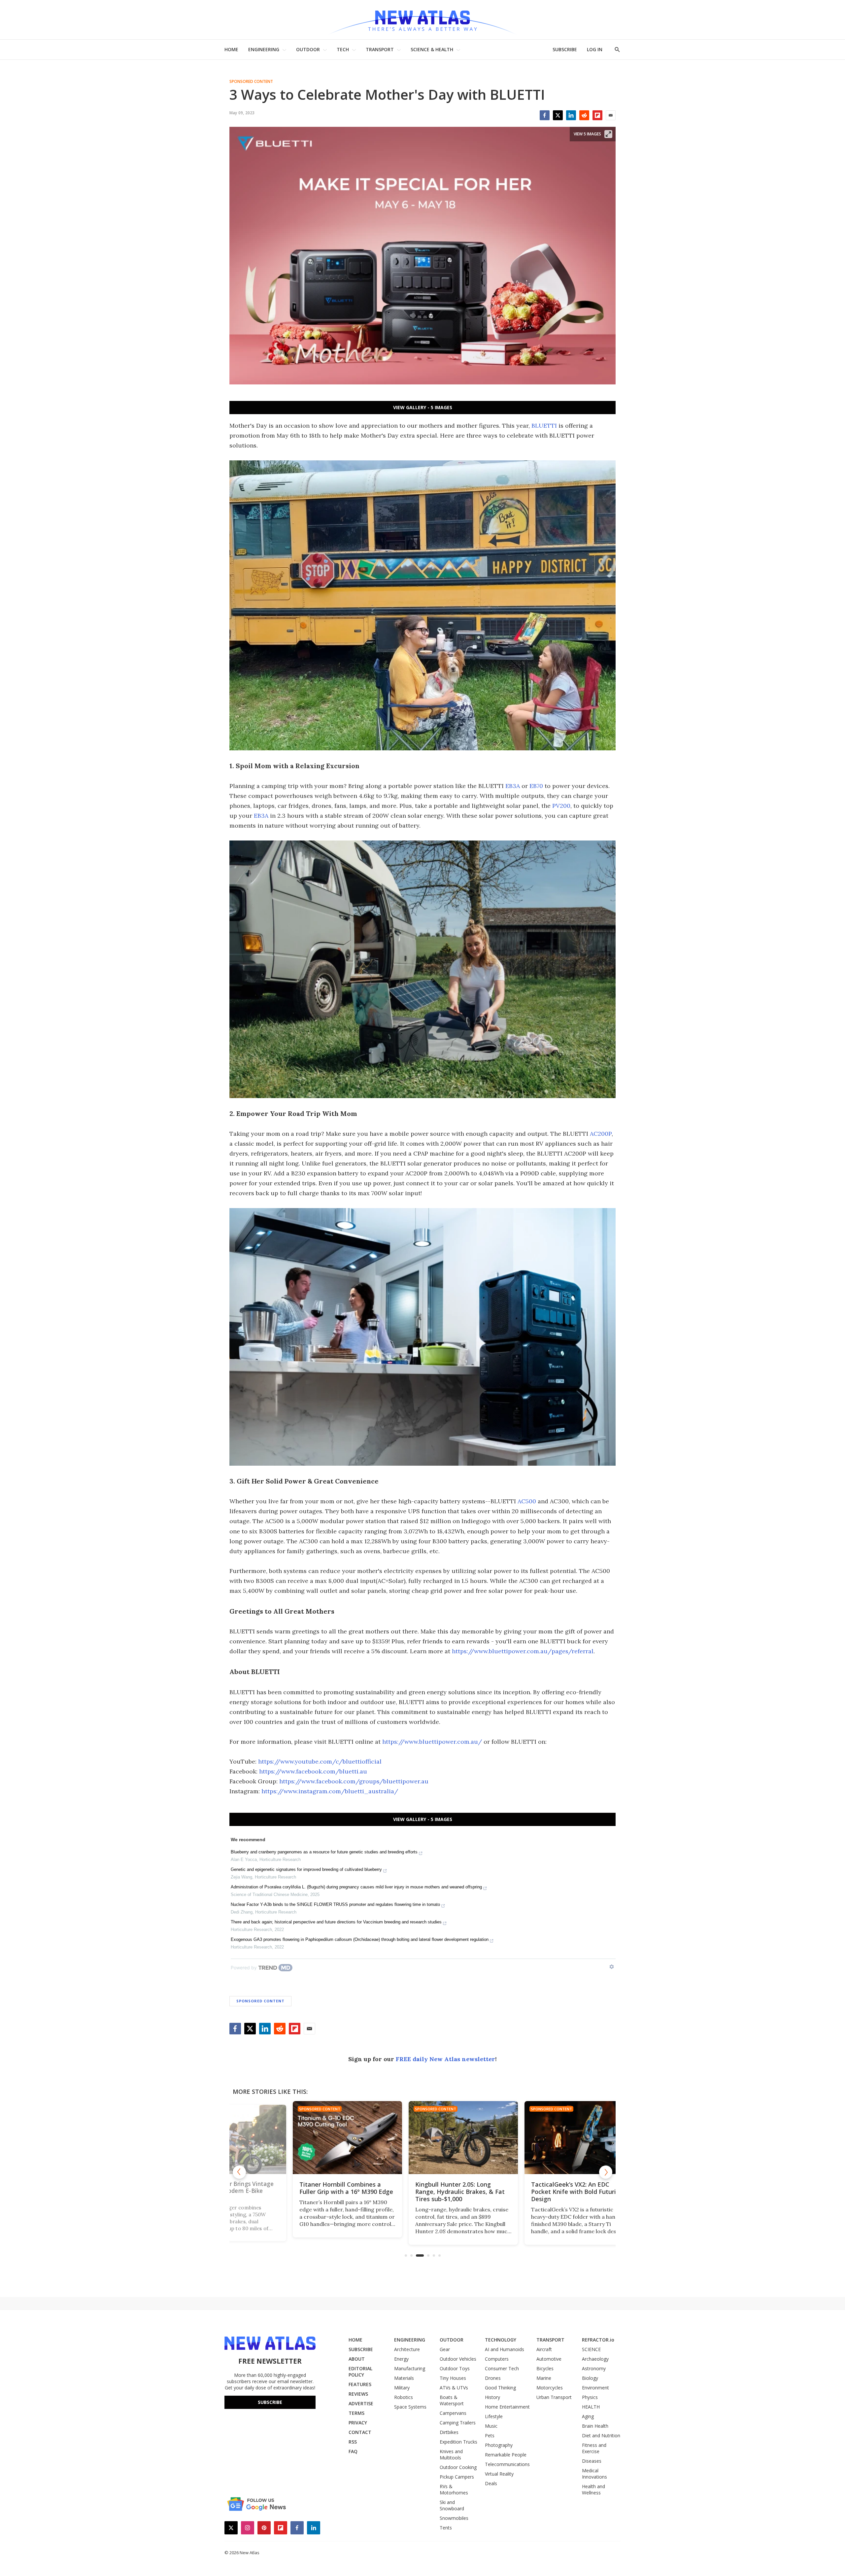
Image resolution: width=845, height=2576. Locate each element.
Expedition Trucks (458, 2442)
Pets (490, 2435)
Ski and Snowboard (452, 2505)
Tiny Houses (453, 2378)
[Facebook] (545, 115)
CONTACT (360, 2432)
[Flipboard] (597, 115)
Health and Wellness (593, 2489)
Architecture (407, 2349)
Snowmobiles (454, 2518)
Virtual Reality (499, 2474)
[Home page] (422, 20)
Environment (595, 2388)
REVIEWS (358, 2394)
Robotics (404, 2397)
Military (402, 2388)
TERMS (356, 2413)
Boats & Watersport (452, 2400)
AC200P (601, 1134)
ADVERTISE (361, 2403)
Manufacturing (410, 2368)
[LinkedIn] (571, 115)
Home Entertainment (507, 2407)
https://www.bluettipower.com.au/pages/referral (523, 1651)
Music (491, 2426)
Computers (497, 2359)
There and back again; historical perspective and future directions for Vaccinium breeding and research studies (336, 1922)
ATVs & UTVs (454, 2388)
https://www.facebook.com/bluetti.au (313, 1771)
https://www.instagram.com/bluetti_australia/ (330, 1791)
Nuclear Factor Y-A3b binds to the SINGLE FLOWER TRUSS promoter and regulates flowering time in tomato (335, 1904)
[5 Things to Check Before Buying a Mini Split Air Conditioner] (538, 2138)
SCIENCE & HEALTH (432, 49)
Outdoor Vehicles (458, 2359)
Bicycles (545, 2368)
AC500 (527, 1501)
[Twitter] (558, 115)
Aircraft (544, 2349)
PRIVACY (358, 2423)
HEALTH (591, 2407)
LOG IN (595, 49)
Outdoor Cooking (458, 2467)
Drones (493, 2378)
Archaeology (595, 2359)
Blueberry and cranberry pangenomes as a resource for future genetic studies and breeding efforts (324, 1852)
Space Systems (410, 2407)
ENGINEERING (264, 49)
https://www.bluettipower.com (426, 1742)
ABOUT (357, 2359)
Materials (404, 2378)
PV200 (561, 806)
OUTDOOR (308, 49)
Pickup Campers (457, 2477)
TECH (343, 49)
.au (474, 1742)
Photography (499, 2445)
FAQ (353, 2451)
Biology (590, 2378)
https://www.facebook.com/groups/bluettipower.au (354, 1781)
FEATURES (360, 2384)
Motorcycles (550, 2388)
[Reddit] (584, 115)
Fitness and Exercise (594, 2448)
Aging (588, 2416)
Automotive (549, 2359)
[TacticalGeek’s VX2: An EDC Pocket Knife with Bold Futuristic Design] (422, 2138)
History (492, 2397)
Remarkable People (506, 2455)
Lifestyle (494, 2416)
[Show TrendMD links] (612, 1967)
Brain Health (595, 2426)
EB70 (536, 786)
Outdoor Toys (455, 2368)
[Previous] (239, 2172)
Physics (590, 2397)
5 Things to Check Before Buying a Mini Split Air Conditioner (537, 2188)
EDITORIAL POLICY (360, 2372)
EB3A (513, 786)
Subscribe (270, 2402)
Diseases (592, 2461)
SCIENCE (591, 2349)
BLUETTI (545, 426)
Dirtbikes (449, 2432)
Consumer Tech (502, 2368)
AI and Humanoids (505, 2349)
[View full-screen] (608, 134)
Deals (491, 2483)
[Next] (606, 2172)
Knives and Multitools (451, 2454)
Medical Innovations (594, 2474)
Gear (445, 2349)
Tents (446, 2528)
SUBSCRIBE (565, 49)
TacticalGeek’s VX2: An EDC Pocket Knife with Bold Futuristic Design (422, 2192)
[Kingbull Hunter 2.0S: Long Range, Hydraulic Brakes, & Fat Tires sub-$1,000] (306, 2138)
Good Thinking (500, 2388)
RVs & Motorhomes (454, 2489)
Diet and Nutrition (601, 2435)
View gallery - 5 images (423, 407)
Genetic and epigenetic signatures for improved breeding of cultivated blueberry (306, 1869)
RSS (353, 2442)
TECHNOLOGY (501, 2340)
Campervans (453, 2413)
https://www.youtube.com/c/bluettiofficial (320, 1761)
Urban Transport (554, 2397)
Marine (544, 2378)
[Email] (611, 115)
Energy (401, 2359)
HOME (231, 49)
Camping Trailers (458, 2423)
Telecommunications (507, 2464)
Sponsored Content (251, 82)
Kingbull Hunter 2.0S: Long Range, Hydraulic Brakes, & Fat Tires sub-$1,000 (303, 2192)
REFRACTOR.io (598, 2340)
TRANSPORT (380, 49)
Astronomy (594, 2368)
